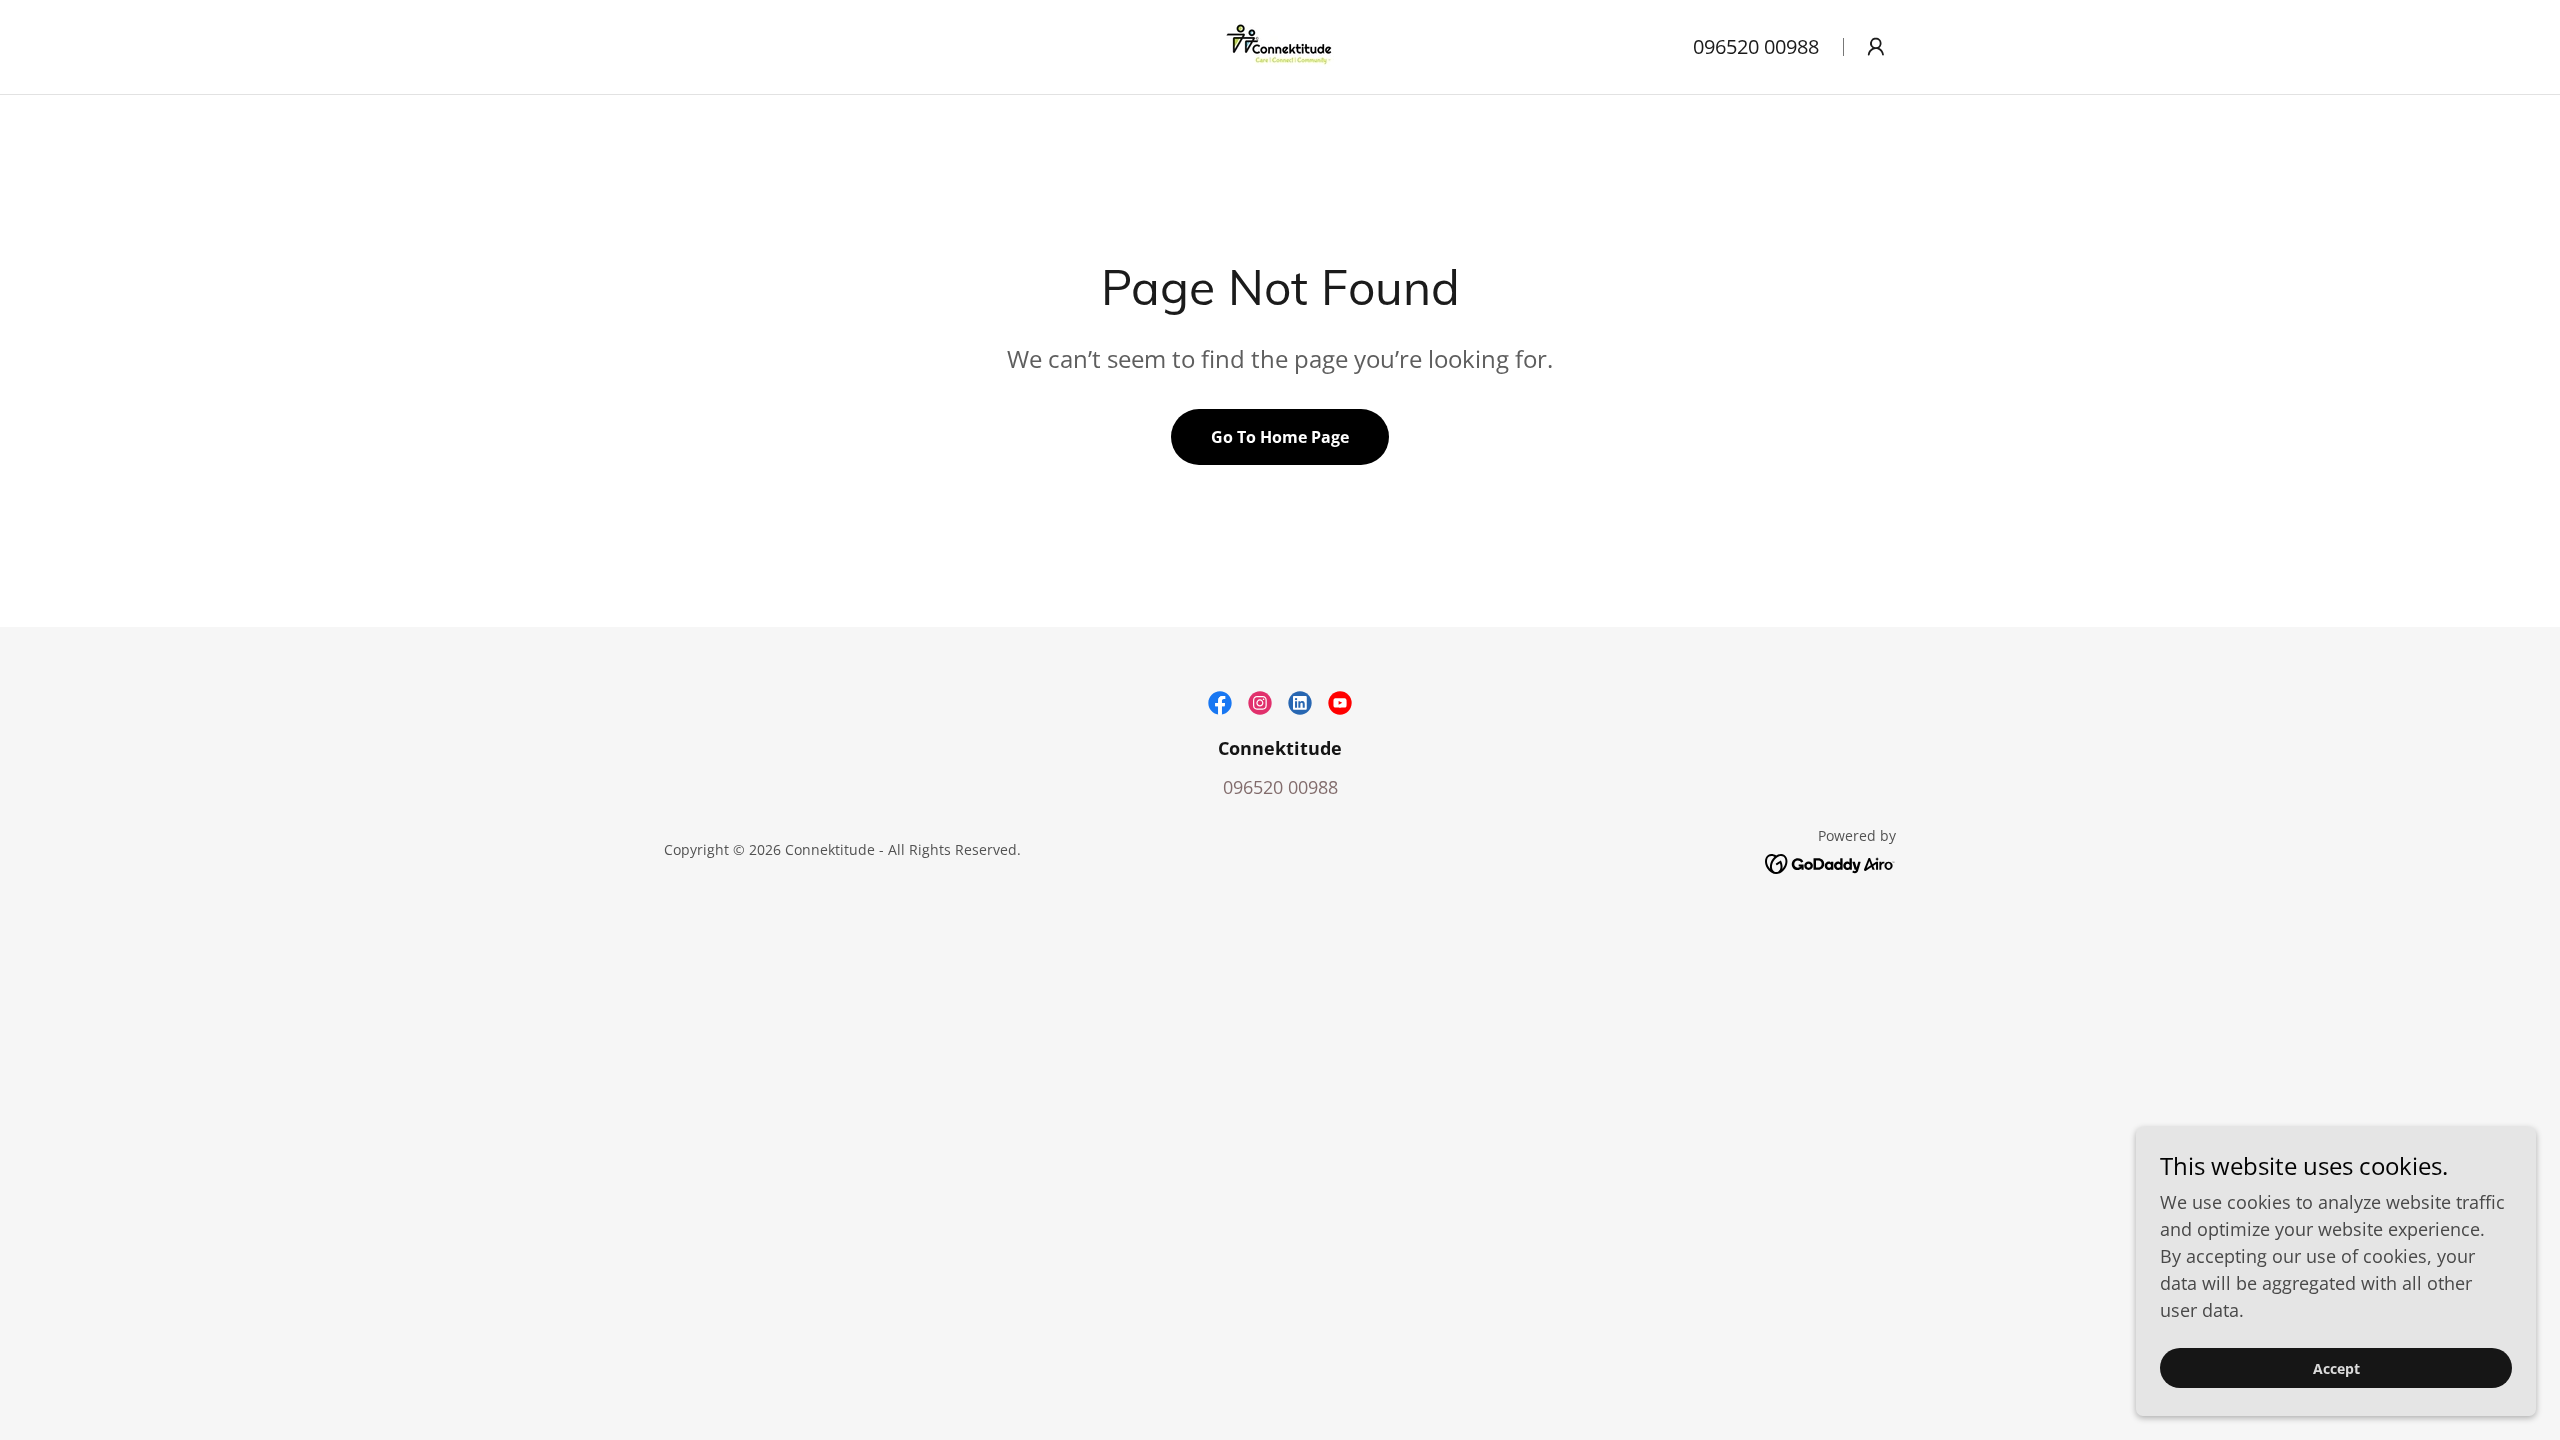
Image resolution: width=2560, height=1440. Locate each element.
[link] (1280, 45)
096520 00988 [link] (1756, 46)
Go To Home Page (1280, 437)
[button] (1876, 47)
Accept (2336, 1368)
